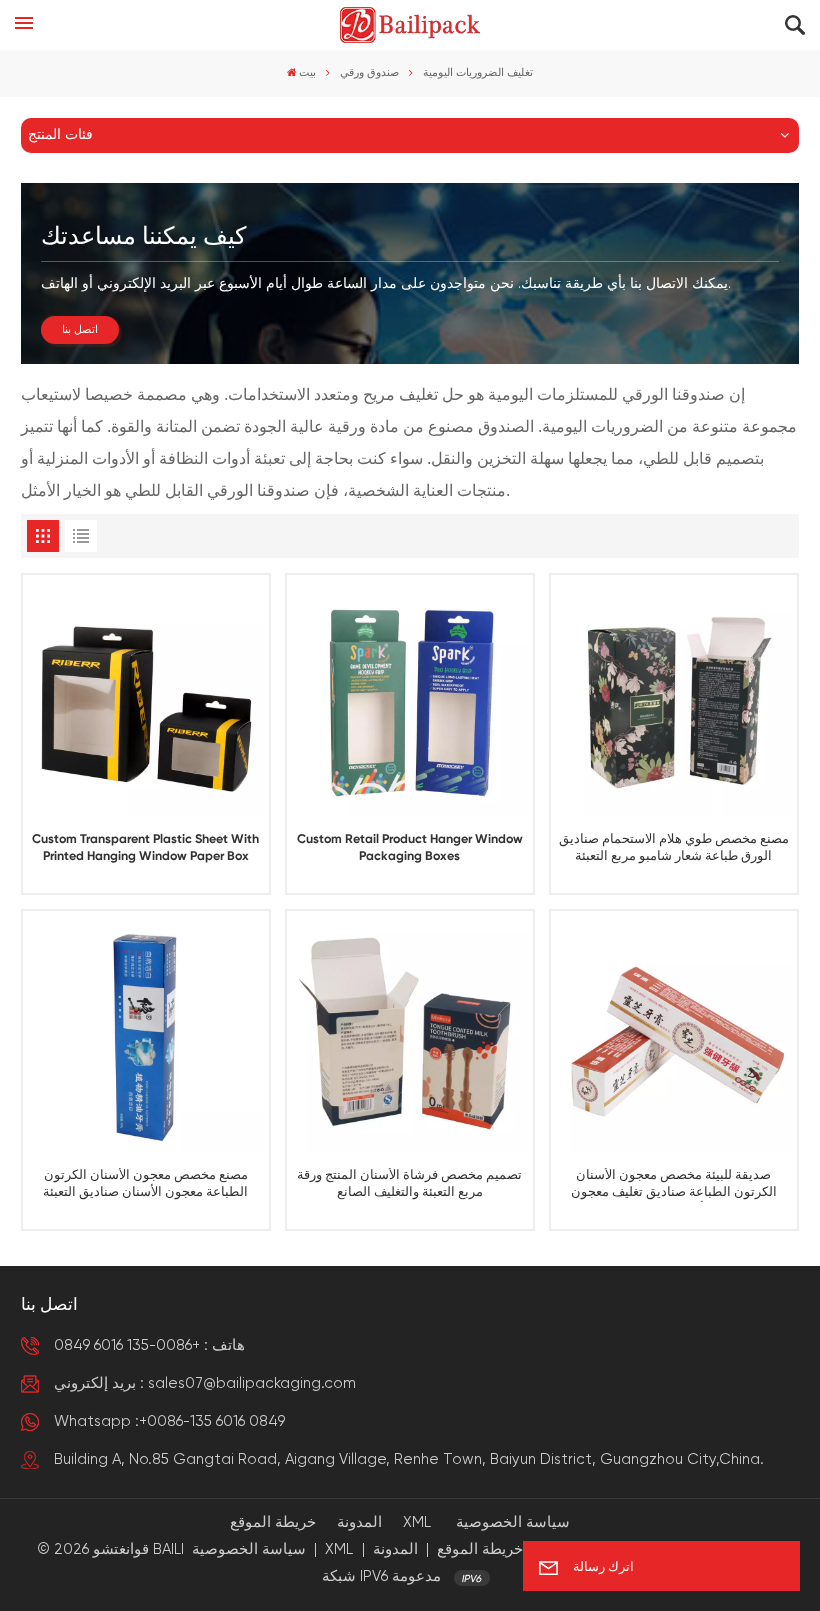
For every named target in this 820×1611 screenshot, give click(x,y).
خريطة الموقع (273, 1522)
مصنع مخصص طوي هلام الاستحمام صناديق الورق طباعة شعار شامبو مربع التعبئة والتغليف (674, 849)
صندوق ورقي (369, 73)
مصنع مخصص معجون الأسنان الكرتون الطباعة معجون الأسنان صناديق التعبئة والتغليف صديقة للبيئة (145, 1185)
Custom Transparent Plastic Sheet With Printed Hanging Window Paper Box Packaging (145, 849)
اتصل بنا (80, 330)
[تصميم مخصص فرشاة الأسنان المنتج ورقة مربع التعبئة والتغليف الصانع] (410, 1033)
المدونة (359, 1522)
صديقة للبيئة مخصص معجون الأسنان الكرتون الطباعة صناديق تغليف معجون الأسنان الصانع (674, 1185)
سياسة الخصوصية (513, 1522)
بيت (307, 73)
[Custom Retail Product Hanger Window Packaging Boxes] (410, 697)
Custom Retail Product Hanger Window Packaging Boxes (410, 848)
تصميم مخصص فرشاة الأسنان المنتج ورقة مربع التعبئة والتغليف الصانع (409, 1184)
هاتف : (149, 1345)
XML (417, 1522)
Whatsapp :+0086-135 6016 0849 (169, 1421)
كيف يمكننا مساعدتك (143, 237)
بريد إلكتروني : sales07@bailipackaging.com (205, 1383)
